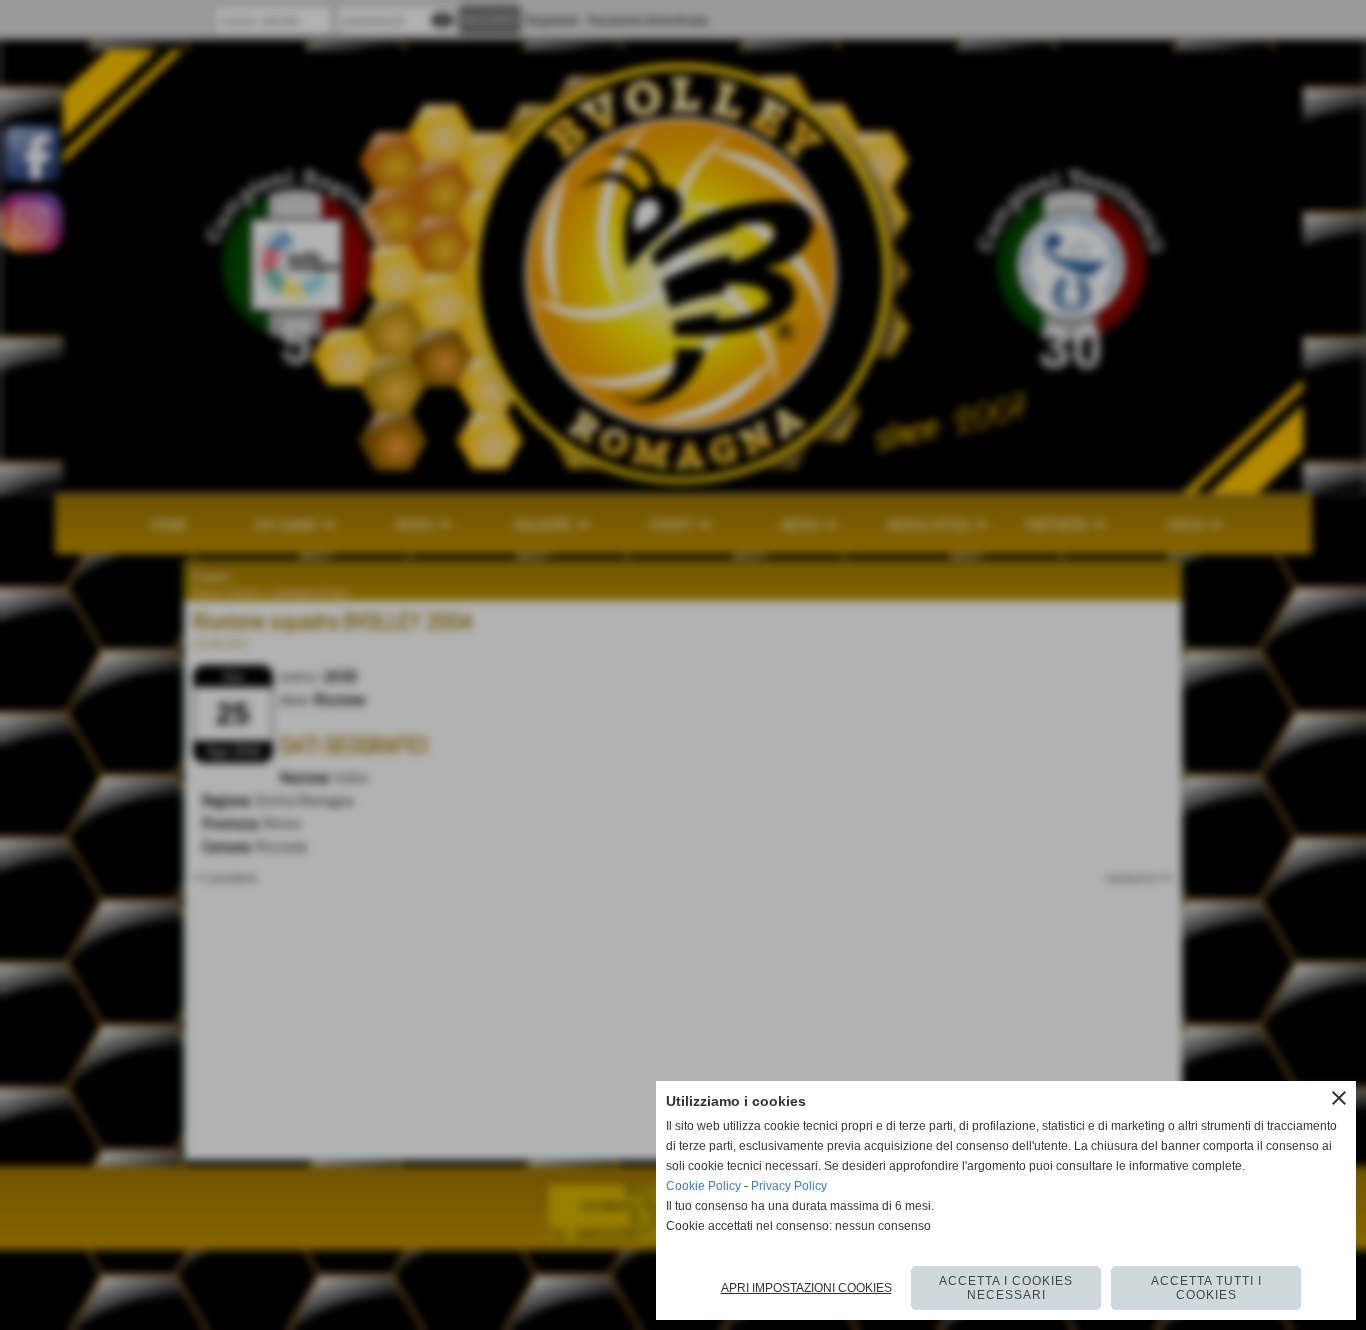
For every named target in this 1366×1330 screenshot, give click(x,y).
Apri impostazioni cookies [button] (806, 1288)
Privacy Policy (789, 1186)
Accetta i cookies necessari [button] (1006, 1288)
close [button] (1339, 1098)
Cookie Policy (703, 1186)
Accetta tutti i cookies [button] (1206, 1288)
